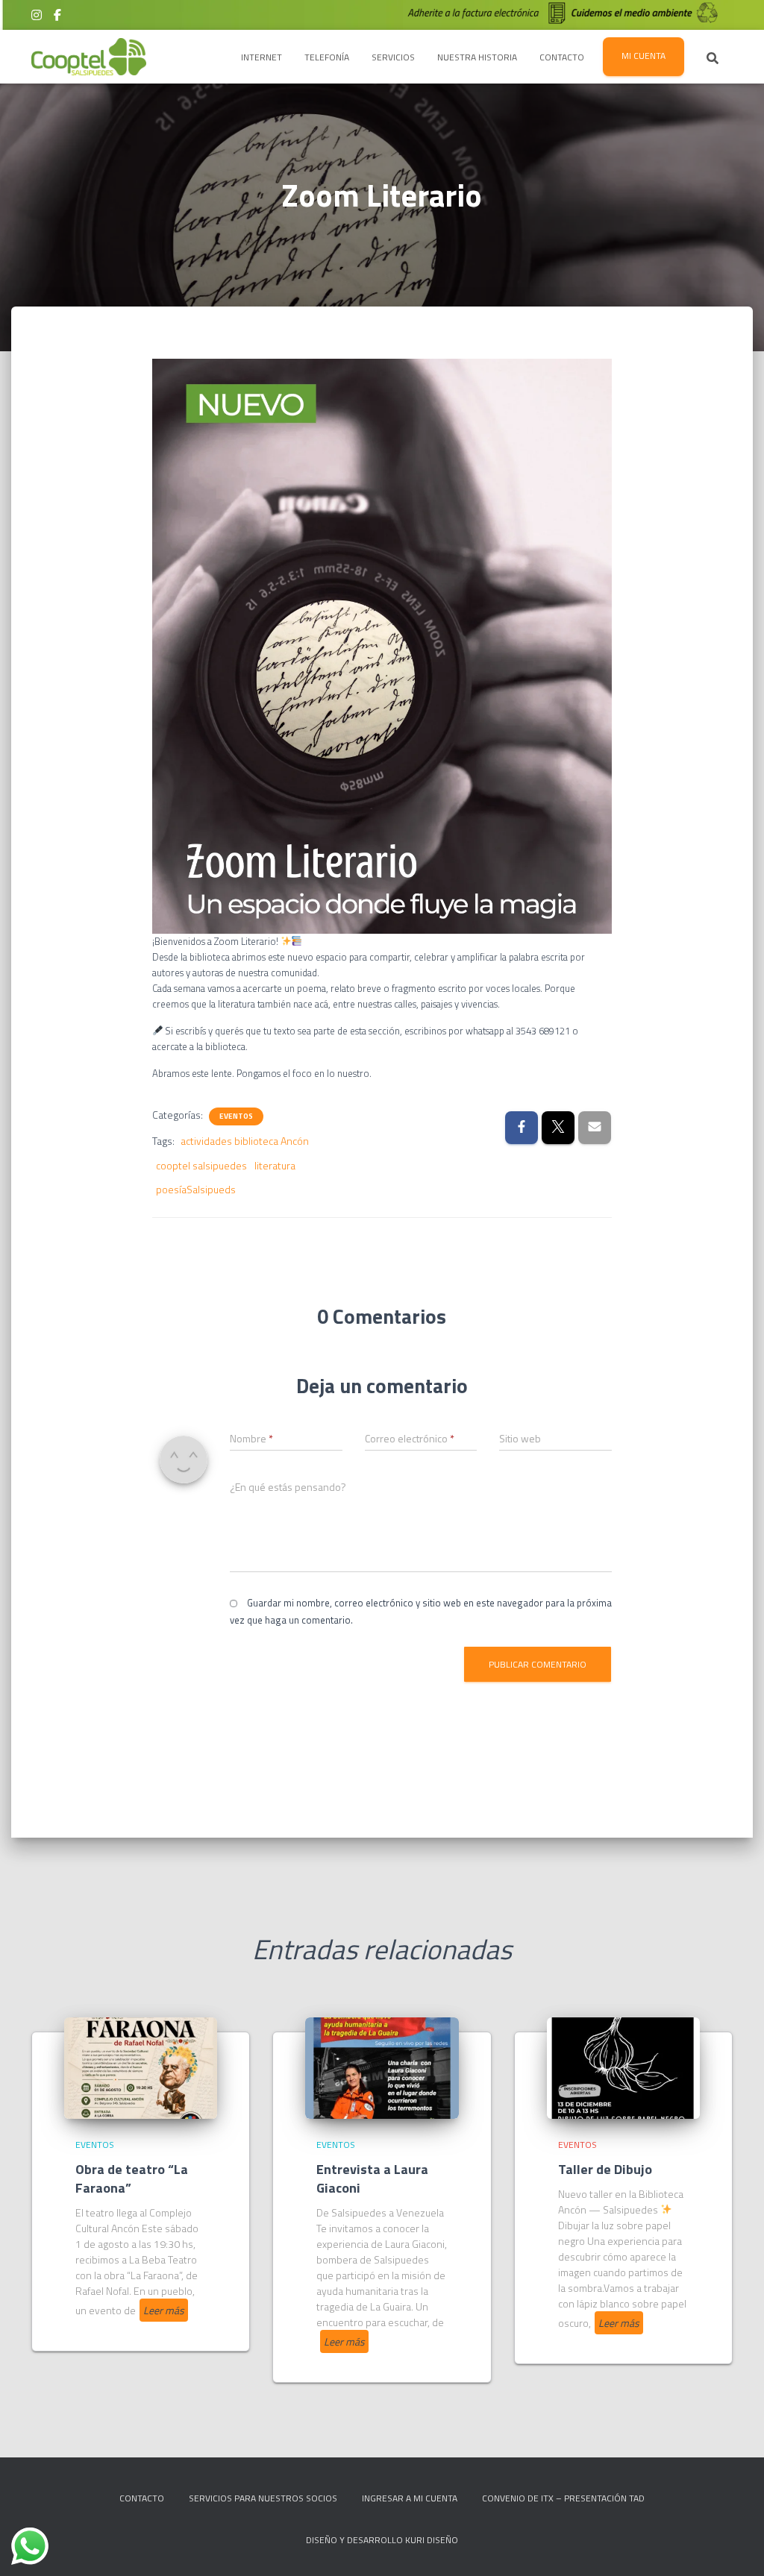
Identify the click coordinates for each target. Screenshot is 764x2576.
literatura (275, 1165)
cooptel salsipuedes (201, 1165)
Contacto (562, 57)
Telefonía (327, 57)
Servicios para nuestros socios (263, 2498)
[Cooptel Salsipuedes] (89, 57)
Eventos (236, 1116)
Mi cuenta (644, 56)
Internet (262, 57)
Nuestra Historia (477, 57)
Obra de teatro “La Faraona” (132, 2178)
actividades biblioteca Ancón (245, 1141)
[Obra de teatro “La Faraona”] (141, 2066)
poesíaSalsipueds (196, 1189)
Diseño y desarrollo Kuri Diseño (382, 2540)
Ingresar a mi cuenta (410, 2498)
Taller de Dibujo (605, 2169)
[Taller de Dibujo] (623, 2066)
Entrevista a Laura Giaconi (372, 2178)
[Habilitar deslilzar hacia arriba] (735, 2546)
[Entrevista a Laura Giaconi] (382, 2066)
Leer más (164, 2310)
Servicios (393, 57)
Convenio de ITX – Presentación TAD (563, 2498)
